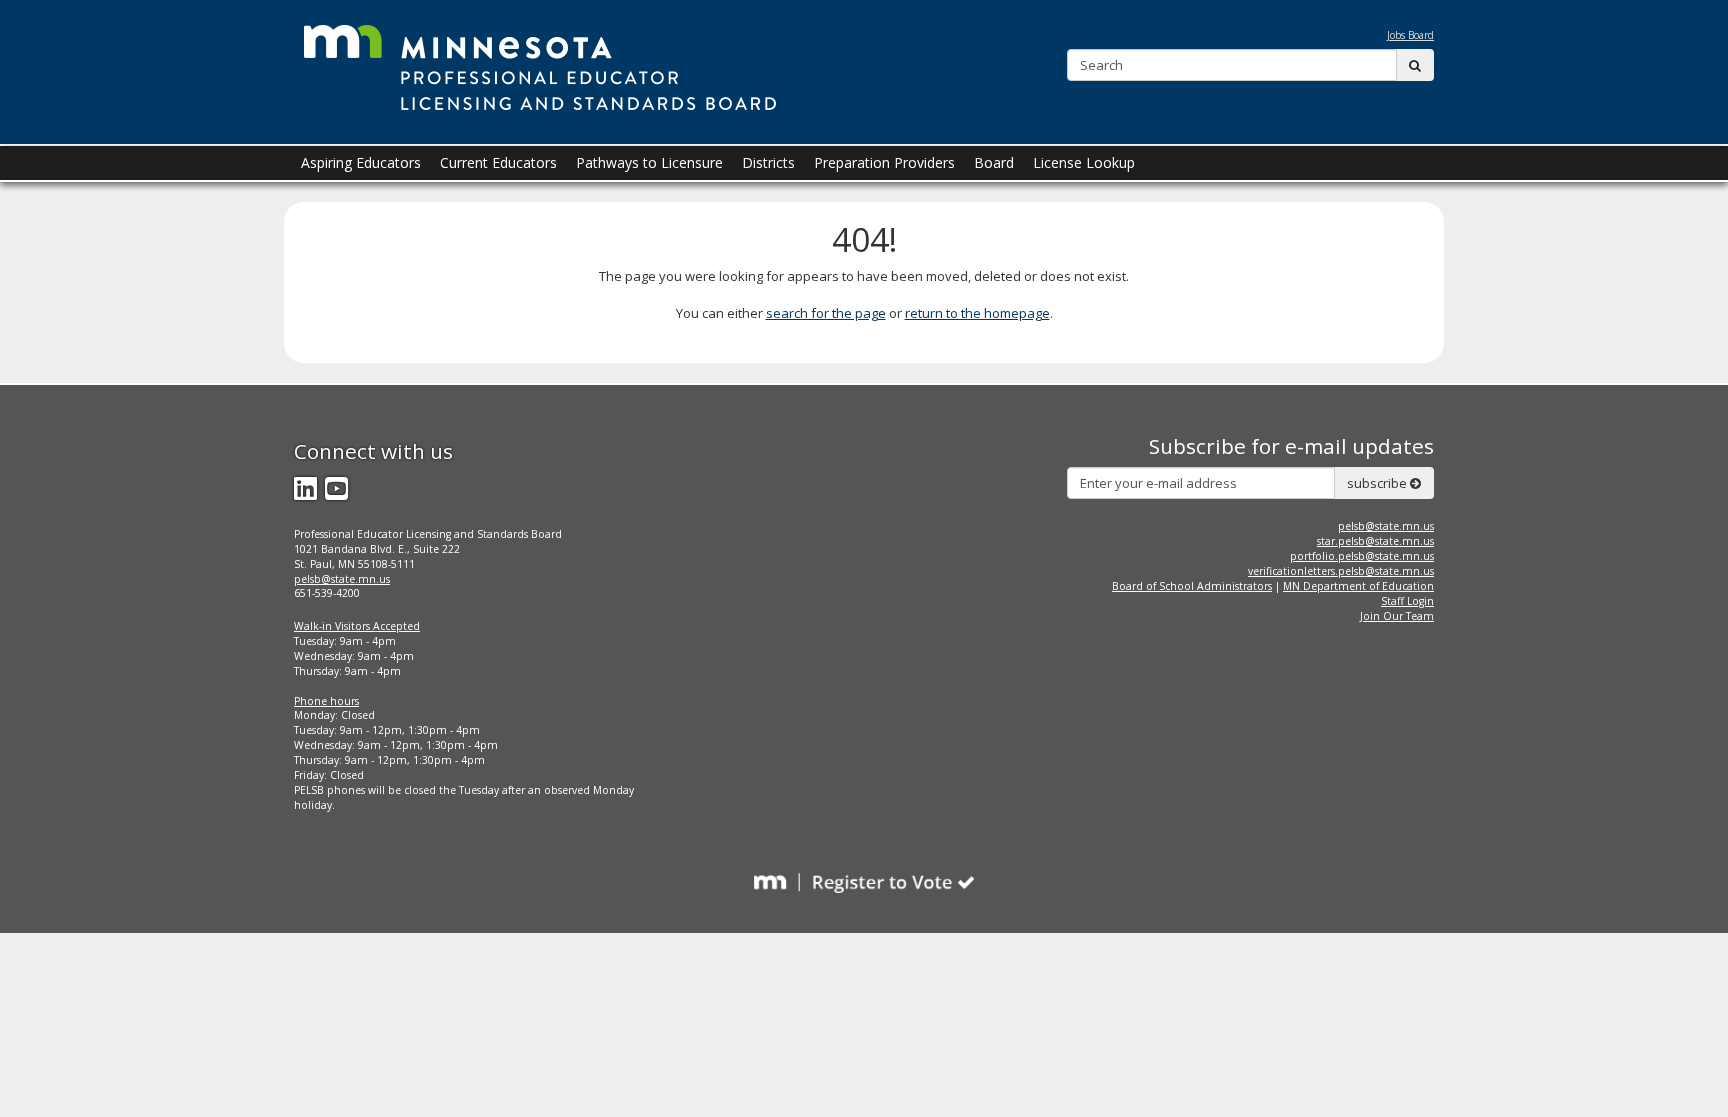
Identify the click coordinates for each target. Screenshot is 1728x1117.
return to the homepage (977, 313)
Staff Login (1407, 601)
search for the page (826, 313)
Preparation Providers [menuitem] (884, 162)
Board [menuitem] (994, 162)
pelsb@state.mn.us (342, 579)
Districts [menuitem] (768, 162)
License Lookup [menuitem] (1084, 162)
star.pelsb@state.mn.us (1375, 541)
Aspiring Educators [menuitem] (361, 162)
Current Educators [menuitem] (498, 162)
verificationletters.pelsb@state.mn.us (1341, 571)
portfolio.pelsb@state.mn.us (1362, 556)
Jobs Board (1410, 35)
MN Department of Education (1358, 586)
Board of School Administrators (1192, 586)
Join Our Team (1397, 616)
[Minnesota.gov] (540, 63)
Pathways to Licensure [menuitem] (649, 162)
